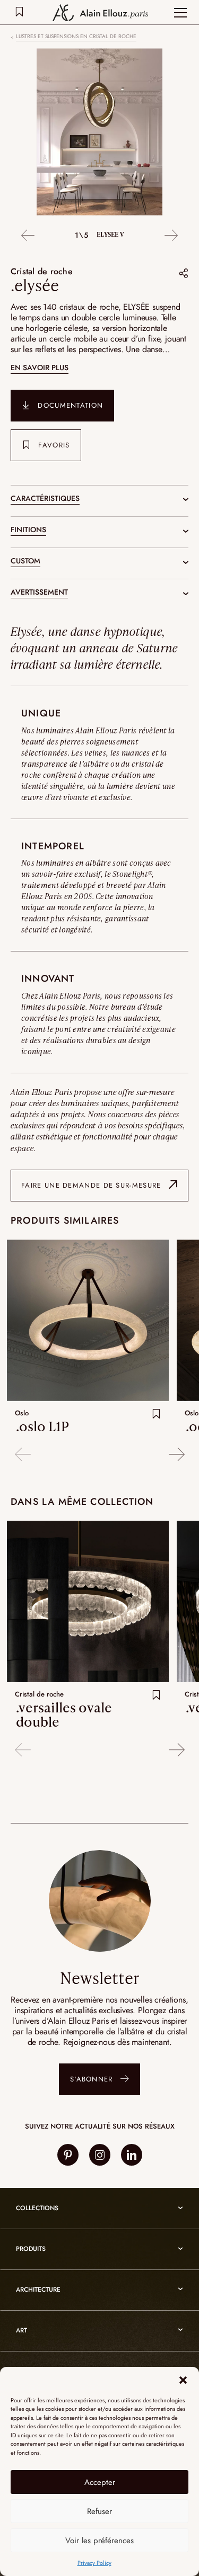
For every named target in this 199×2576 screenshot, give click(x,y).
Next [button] (171, 236)
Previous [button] (28, 236)
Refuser (99, 2511)
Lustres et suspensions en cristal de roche (76, 37)
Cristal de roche (42, 271)
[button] (183, 2380)
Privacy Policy (94, 2563)
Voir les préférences (99, 2541)
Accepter (100, 2482)
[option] (99, 133)
